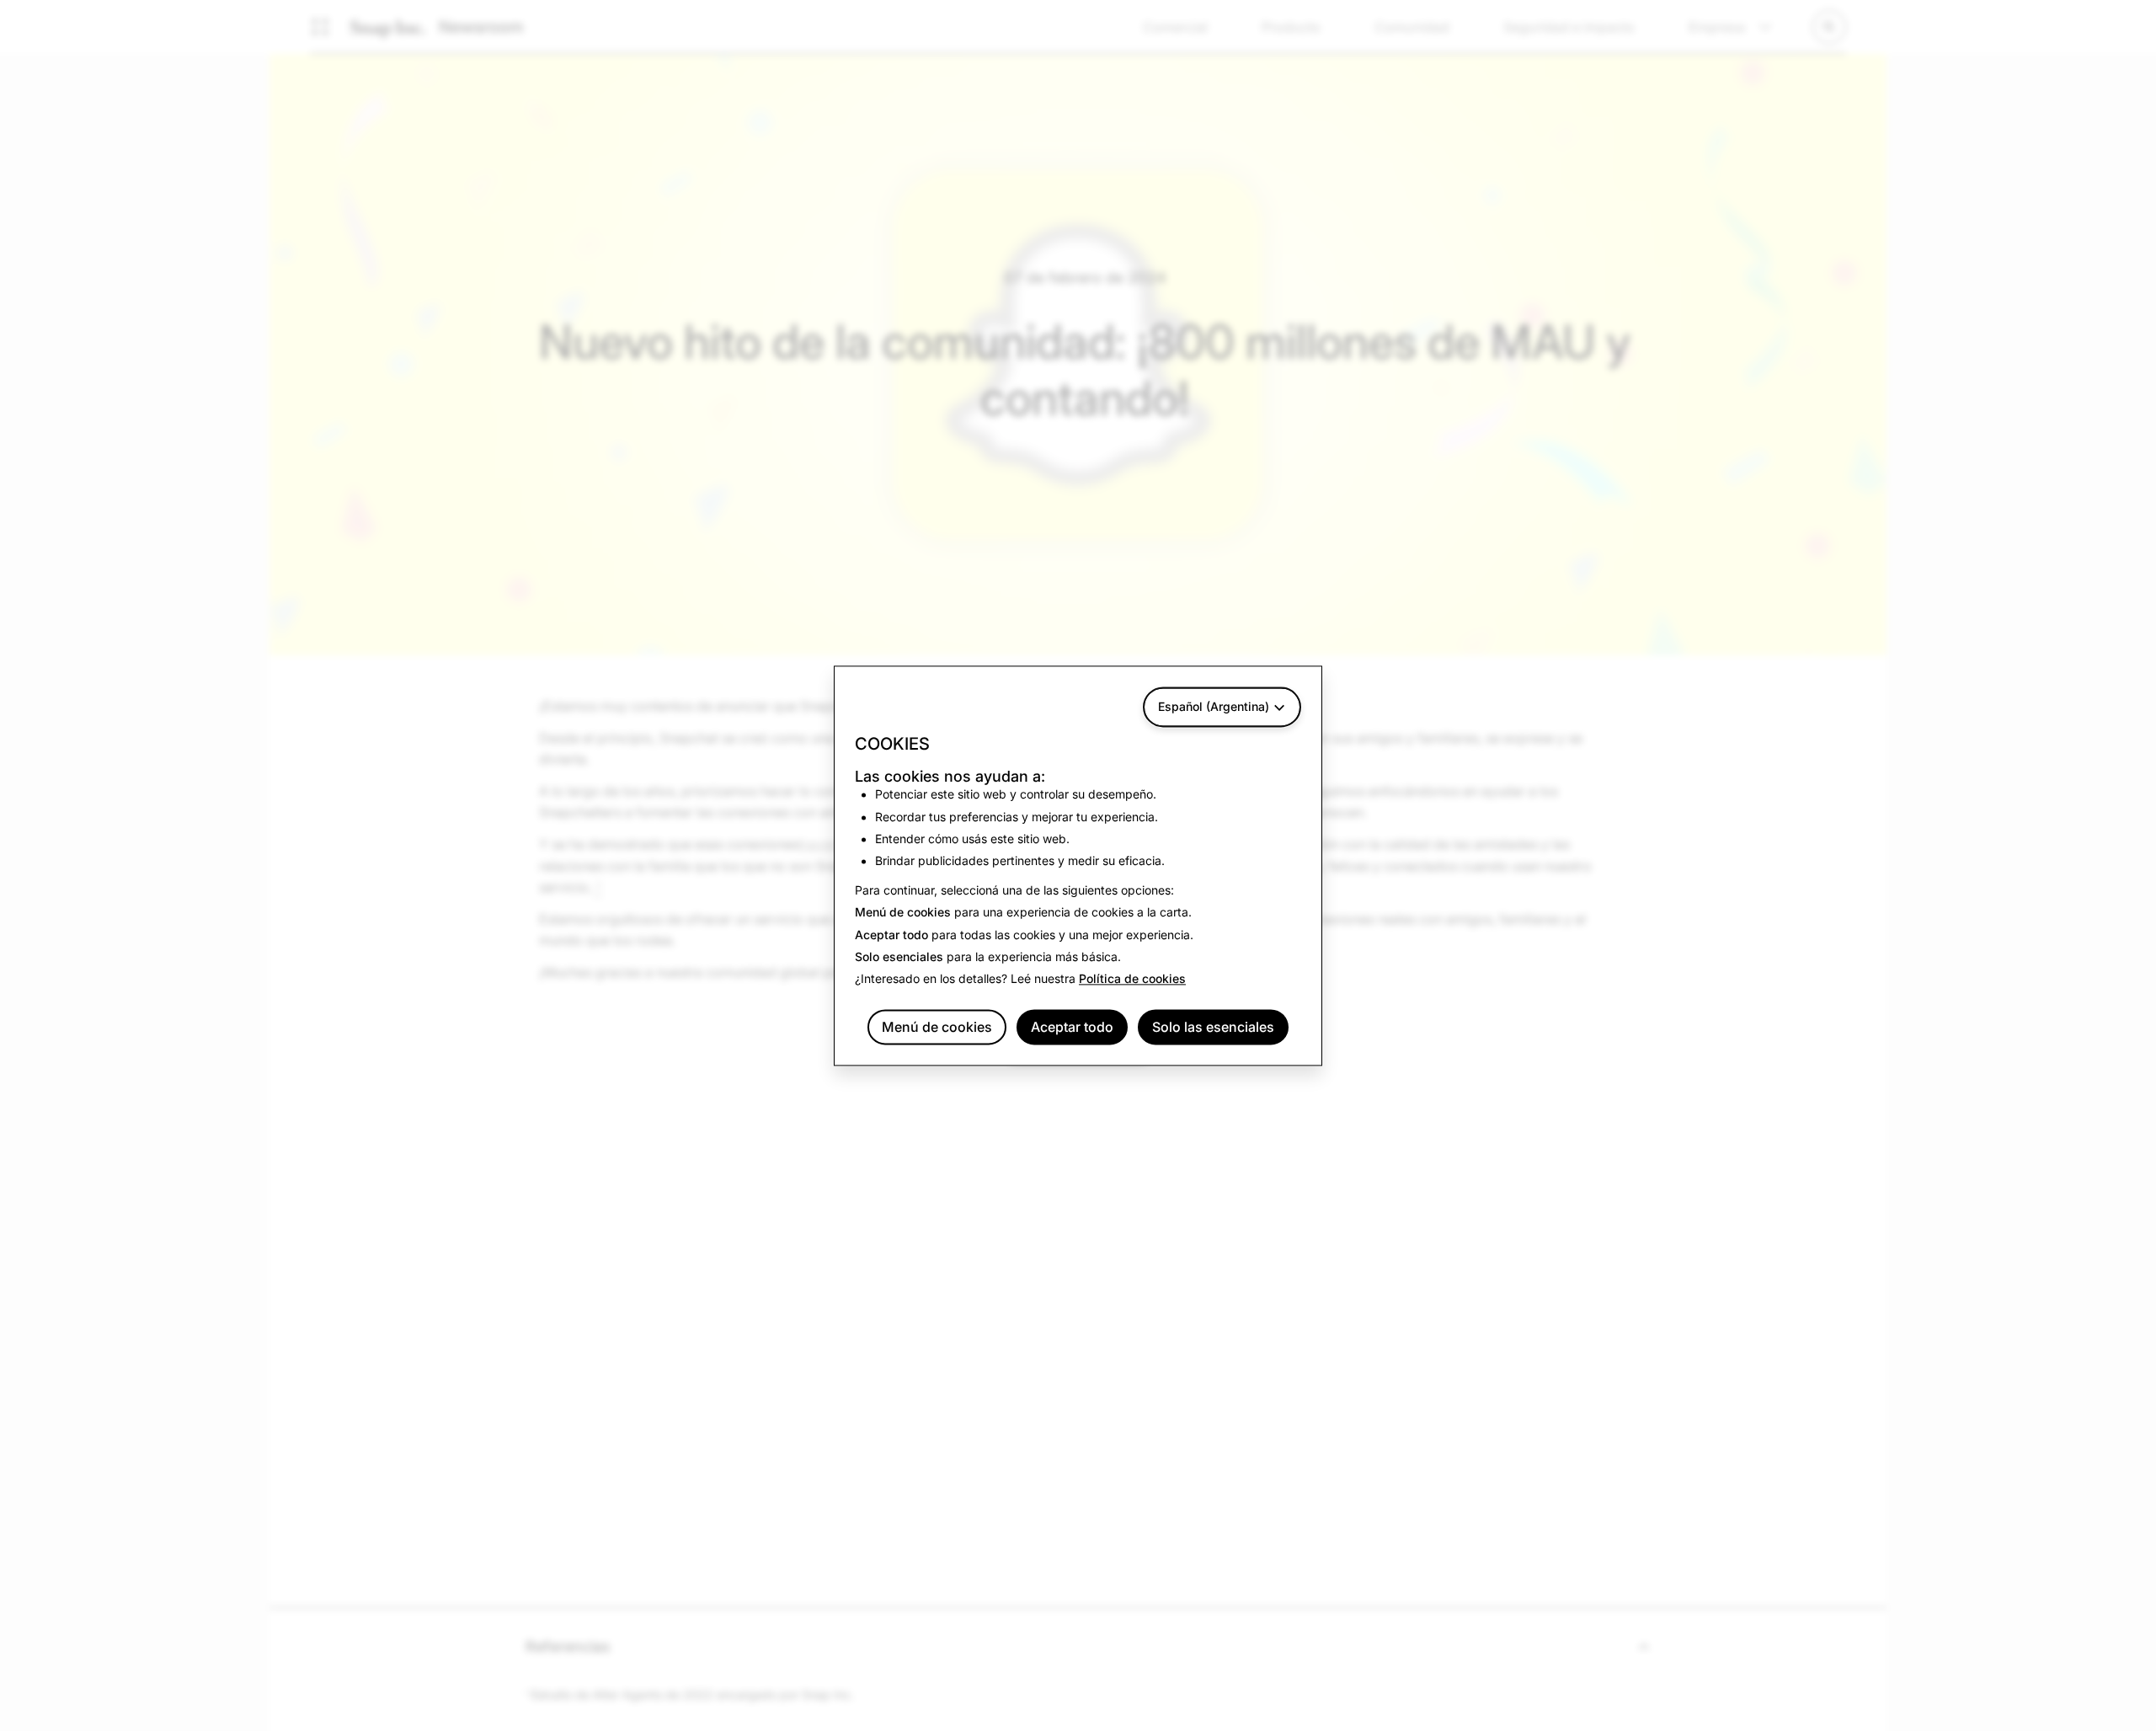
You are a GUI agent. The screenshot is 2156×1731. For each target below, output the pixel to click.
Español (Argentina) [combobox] (1214, 706)
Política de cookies (1132, 979)
